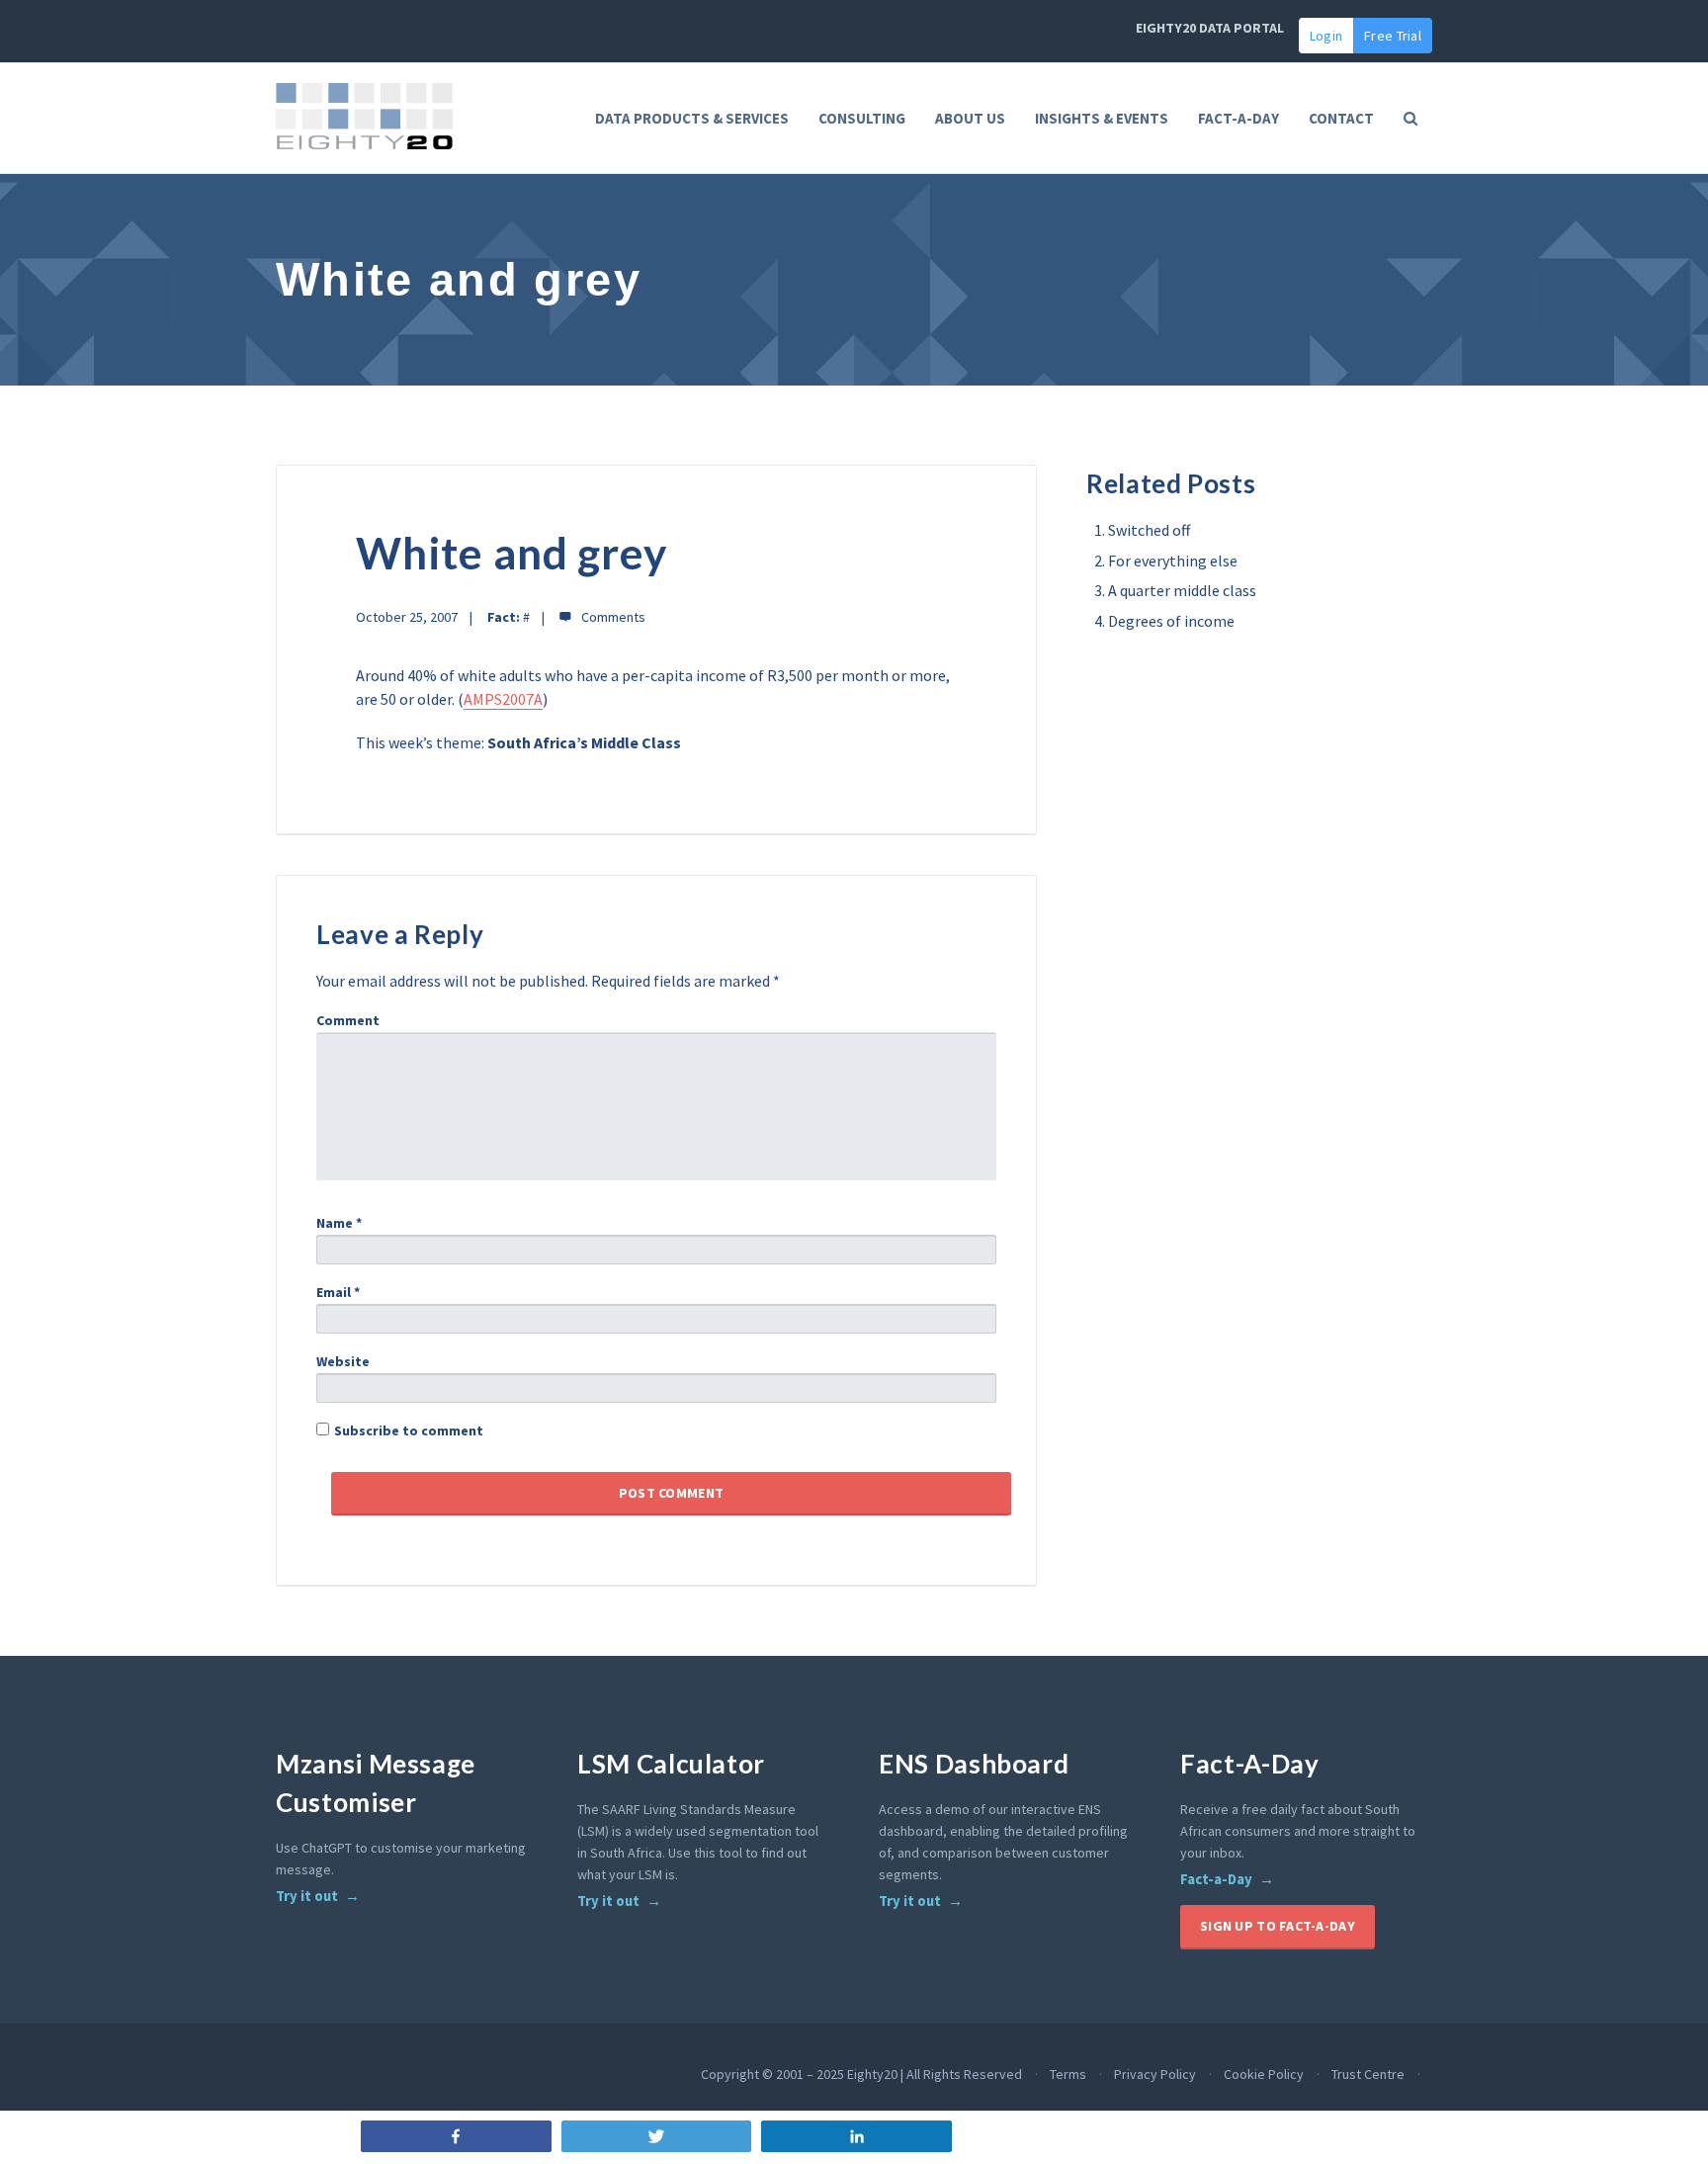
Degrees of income (1171, 621)
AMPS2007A (503, 699)
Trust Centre (1368, 2074)
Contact (1341, 118)
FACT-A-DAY (1238, 118)
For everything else (1173, 561)
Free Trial (1393, 36)
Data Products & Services (692, 118)
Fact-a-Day (1216, 1879)
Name (339, 1223)
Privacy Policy (1155, 2074)
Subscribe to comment (409, 1430)
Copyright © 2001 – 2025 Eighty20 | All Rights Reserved (861, 2074)
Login (1326, 36)
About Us (970, 118)
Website (343, 1361)
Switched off (1149, 530)
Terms (1068, 2074)
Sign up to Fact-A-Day (1278, 1926)
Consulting (862, 118)
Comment (348, 1020)
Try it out (307, 1896)
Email (338, 1292)
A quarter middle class (1182, 590)
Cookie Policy (1264, 2074)
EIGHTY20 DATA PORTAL (1210, 28)
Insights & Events (1102, 118)
